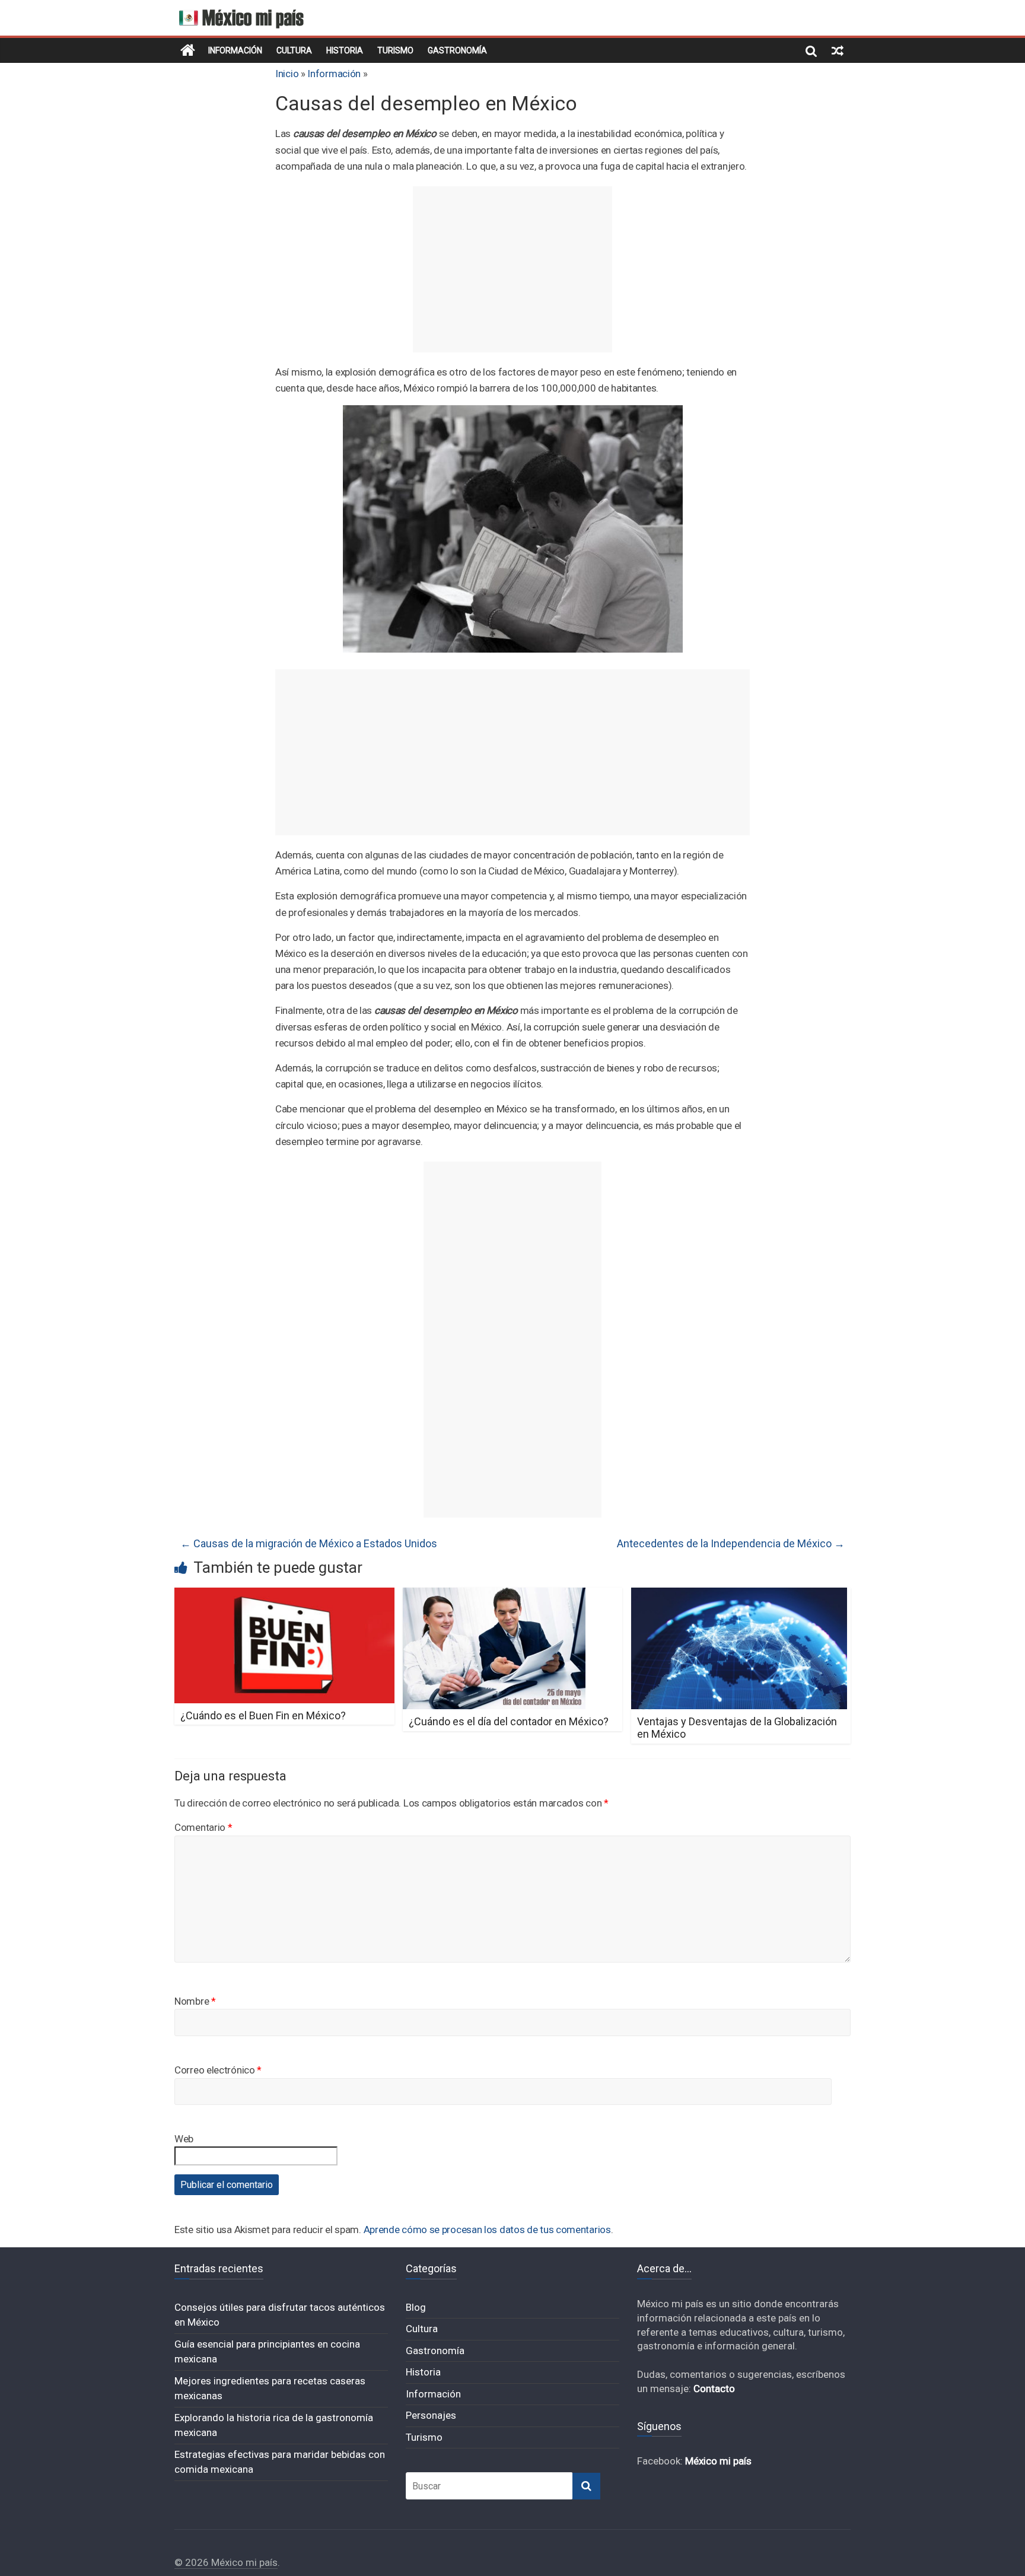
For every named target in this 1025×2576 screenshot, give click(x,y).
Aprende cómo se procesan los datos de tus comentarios (487, 2230)
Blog (416, 2307)
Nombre (195, 2001)
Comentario (203, 1827)
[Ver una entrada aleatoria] (838, 50)
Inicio (287, 74)
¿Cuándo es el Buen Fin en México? (263, 1715)
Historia (345, 50)
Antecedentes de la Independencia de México (731, 1543)
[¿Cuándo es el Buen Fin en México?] (284, 1595)
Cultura (294, 50)
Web (184, 2139)
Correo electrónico (218, 2070)
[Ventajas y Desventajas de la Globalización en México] (739, 1595)
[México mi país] (188, 50)
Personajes (431, 2415)
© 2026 (193, 2562)
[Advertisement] (512, 269)
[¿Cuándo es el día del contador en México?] (494, 1595)
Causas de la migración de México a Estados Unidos (309, 1543)
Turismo (395, 50)
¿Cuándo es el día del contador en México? (509, 1721)
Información (235, 50)
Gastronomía (457, 50)
